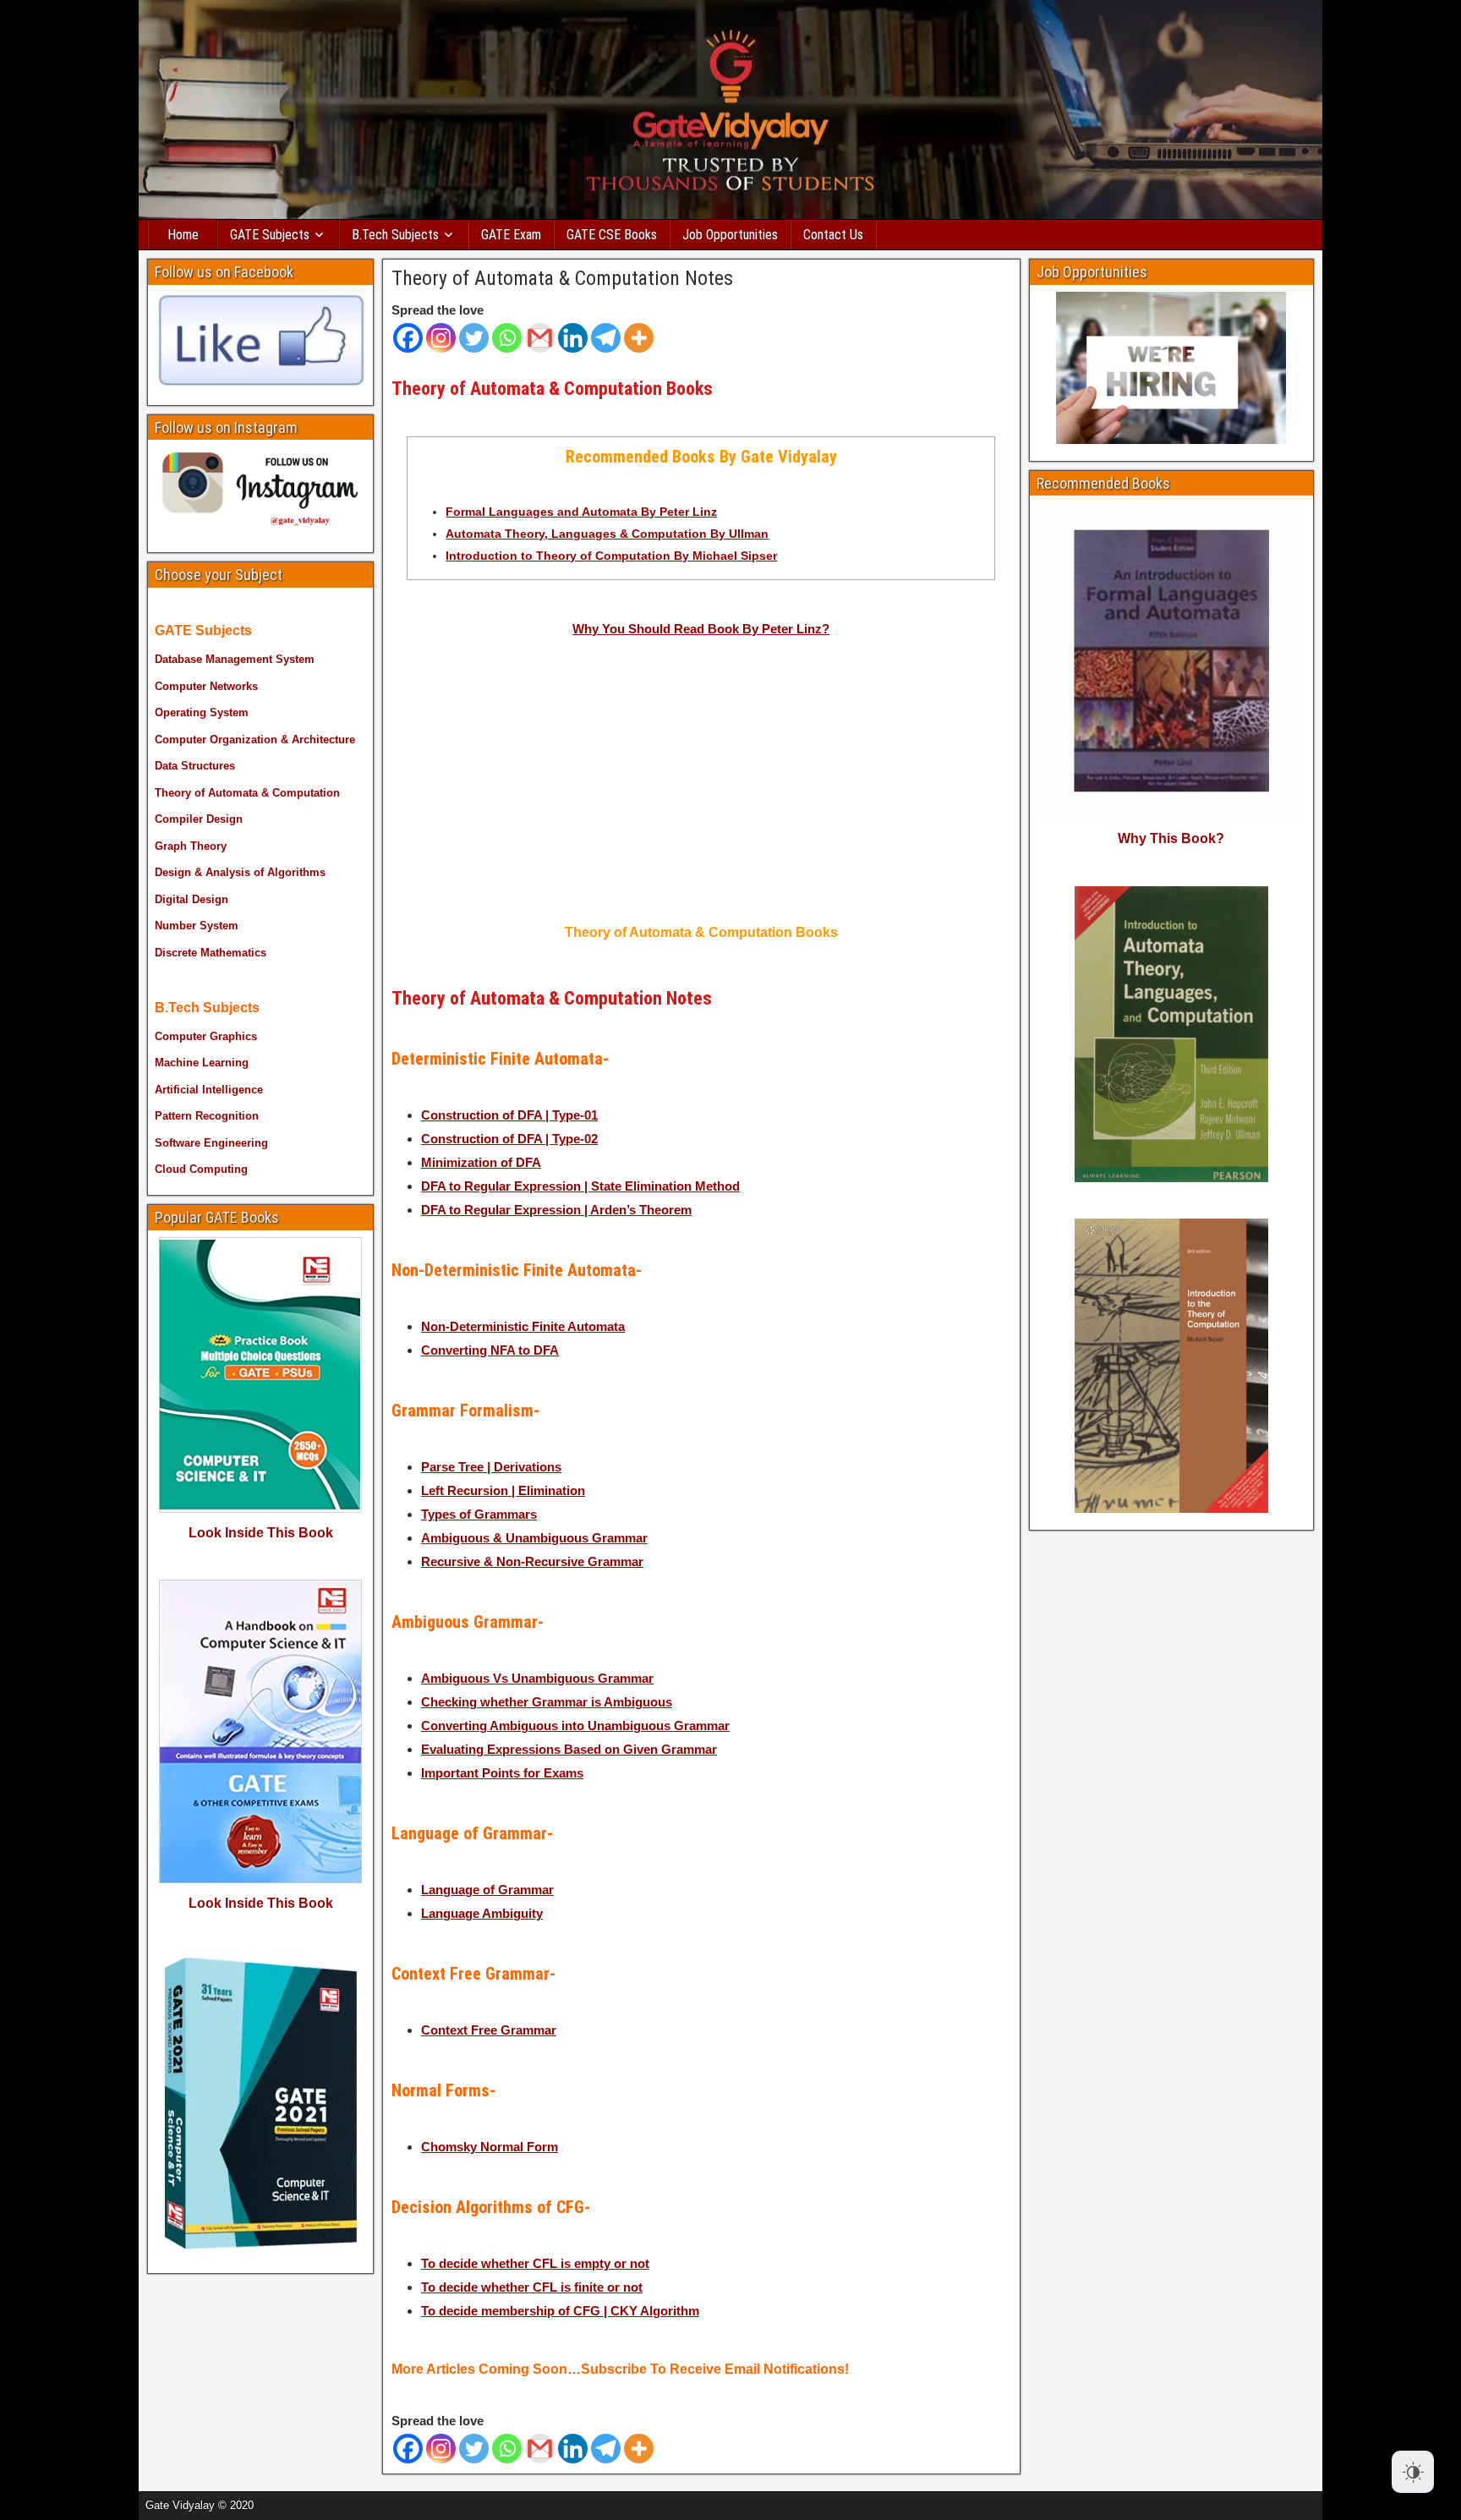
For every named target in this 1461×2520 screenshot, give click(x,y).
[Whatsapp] (507, 338)
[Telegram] (606, 338)
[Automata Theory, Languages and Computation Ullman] (495, 790)
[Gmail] (540, 338)
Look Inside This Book (261, 1533)
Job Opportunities (730, 235)
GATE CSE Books (612, 235)
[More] (639, 338)
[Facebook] (408, 338)
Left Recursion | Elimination (503, 1490)
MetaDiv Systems (385, 2500)
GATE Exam (511, 235)
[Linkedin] (573, 338)
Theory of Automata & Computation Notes (562, 278)
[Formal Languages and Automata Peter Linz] (907, 790)
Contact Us (833, 235)
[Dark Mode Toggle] (1413, 2472)
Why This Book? (1171, 838)
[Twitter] (474, 338)
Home (183, 235)
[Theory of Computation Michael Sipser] (701, 790)
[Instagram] (441, 338)
